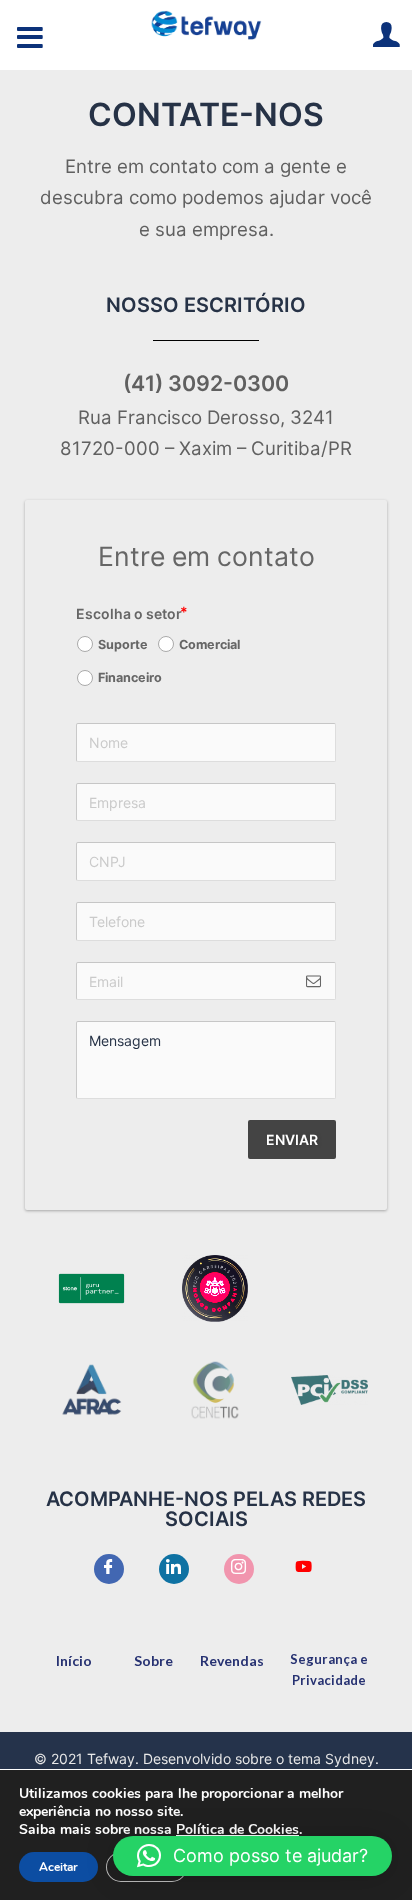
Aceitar (58, 1867)
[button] (252, 1856)
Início (74, 1660)
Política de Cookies (237, 1829)
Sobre (153, 1660)
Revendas (232, 1660)
